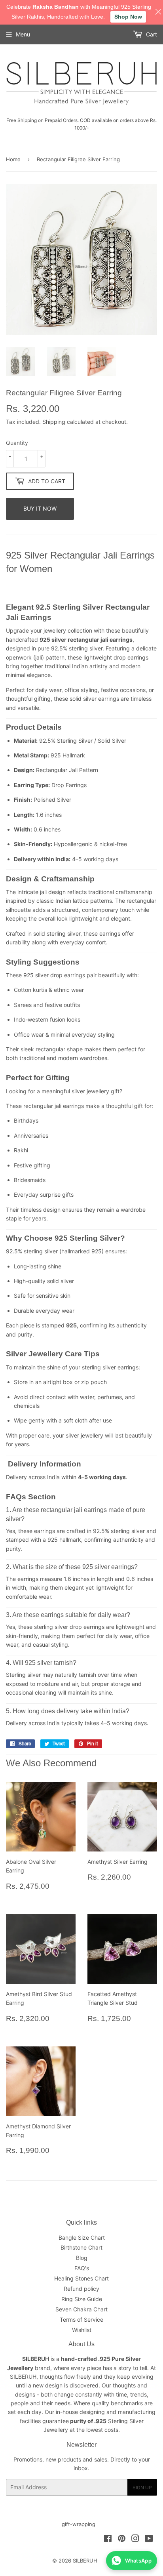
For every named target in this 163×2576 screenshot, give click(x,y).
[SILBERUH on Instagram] (135, 2539)
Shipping (54, 422)
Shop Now (128, 17)
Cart (151, 34)
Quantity (17, 443)
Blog (82, 2258)
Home (13, 159)
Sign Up (142, 2487)
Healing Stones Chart (81, 2278)
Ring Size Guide (82, 2299)
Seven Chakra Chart (81, 2309)
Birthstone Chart (81, 2247)
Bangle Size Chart (82, 2238)
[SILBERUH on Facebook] (108, 2539)
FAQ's (82, 2268)
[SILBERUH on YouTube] (149, 2539)
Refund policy (81, 2289)
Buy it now (40, 508)
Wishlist (82, 2330)
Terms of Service (81, 2320)
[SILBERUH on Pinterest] (122, 2539)
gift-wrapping (79, 2524)
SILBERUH (85, 2561)
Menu (23, 34)
